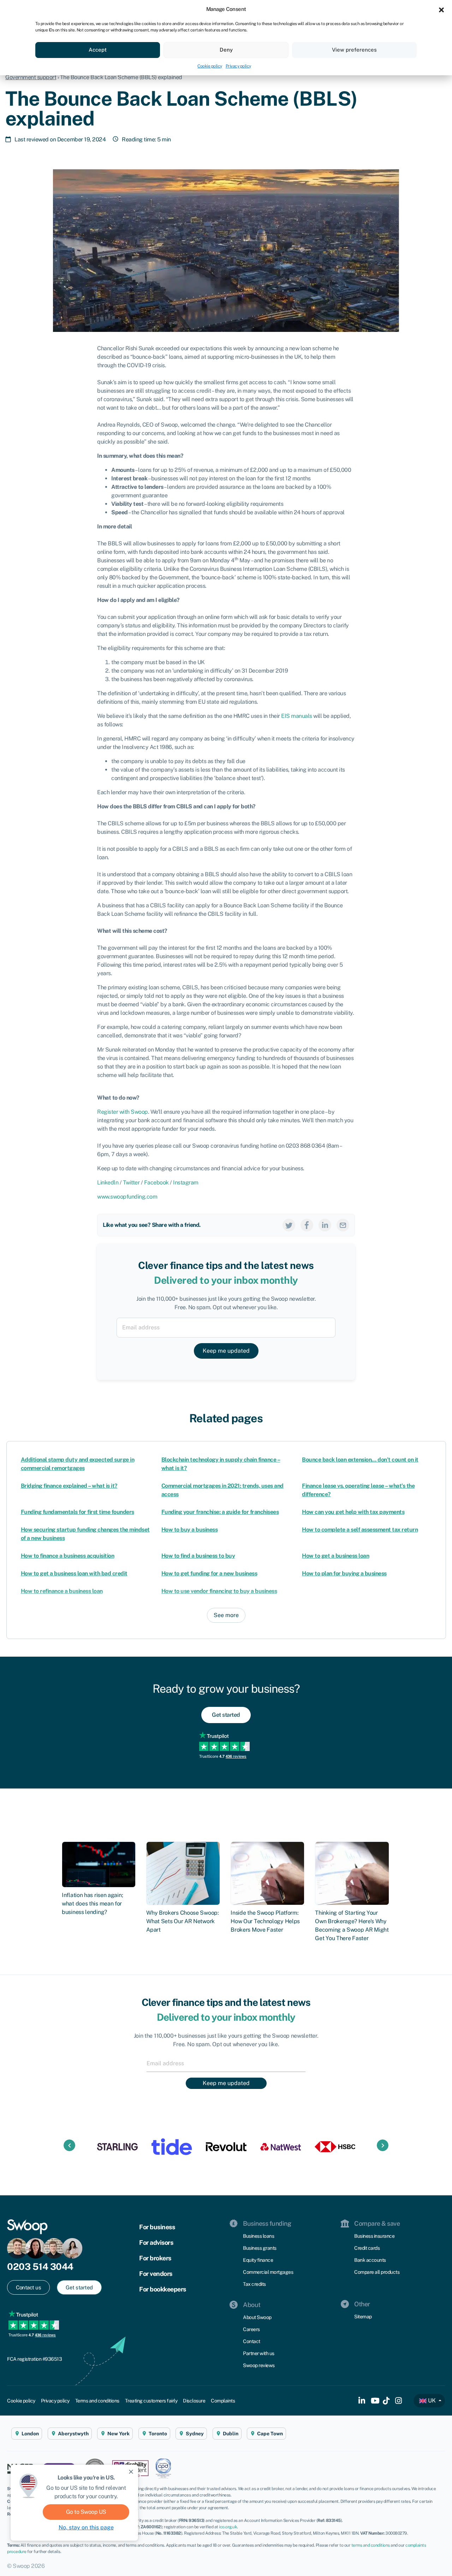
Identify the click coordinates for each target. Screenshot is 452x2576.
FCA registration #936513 (34, 2359)
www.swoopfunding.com (127, 1197)
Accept (98, 50)
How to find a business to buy (198, 1556)
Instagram (186, 1182)
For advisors (156, 2243)
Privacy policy (238, 66)
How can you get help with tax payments (353, 1512)
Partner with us (259, 2353)
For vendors (156, 2274)
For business (157, 2227)
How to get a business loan (335, 1556)
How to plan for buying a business (344, 1573)
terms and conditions (371, 2545)
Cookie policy (210, 66)
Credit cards (367, 2248)
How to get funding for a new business (209, 1573)
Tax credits (254, 2284)
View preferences (354, 50)
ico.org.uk (228, 2527)
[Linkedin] (325, 1225)
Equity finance (258, 2260)
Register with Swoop (123, 1112)
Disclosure (194, 2401)
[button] (441, 9)
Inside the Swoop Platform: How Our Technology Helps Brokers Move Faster (265, 1921)
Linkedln (108, 1182)
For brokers (155, 2258)
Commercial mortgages (268, 2272)
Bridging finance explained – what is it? (69, 1486)
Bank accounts (370, 2260)
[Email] (343, 1225)
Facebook (156, 1182)
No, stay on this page (86, 2527)
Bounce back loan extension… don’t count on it (360, 1460)
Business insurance (374, 2236)
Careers (251, 2329)
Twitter (131, 1182)
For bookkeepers (163, 2289)
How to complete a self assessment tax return (360, 1530)
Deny (226, 50)
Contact (252, 2341)
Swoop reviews (259, 2365)
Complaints (223, 2401)
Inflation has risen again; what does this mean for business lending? (92, 1904)
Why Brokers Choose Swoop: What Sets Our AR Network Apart (183, 1921)
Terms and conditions (97, 2401)
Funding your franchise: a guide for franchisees (220, 1512)
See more (226, 1615)
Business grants (260, 2248)
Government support (31, 77)
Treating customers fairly (151, 2401)
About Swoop (257, 2317)
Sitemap (363, 2317)
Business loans (258, 2236)
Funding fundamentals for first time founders (78, 1512)
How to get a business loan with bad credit (74, 1573)
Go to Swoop (86, 2512)
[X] (289, 1225)
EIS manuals (297, 716)
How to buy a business (190, 1530)
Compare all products (377, 2272)
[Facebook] (307, 1225)
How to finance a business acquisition (68, 1556)
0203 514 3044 (40, 2267)
